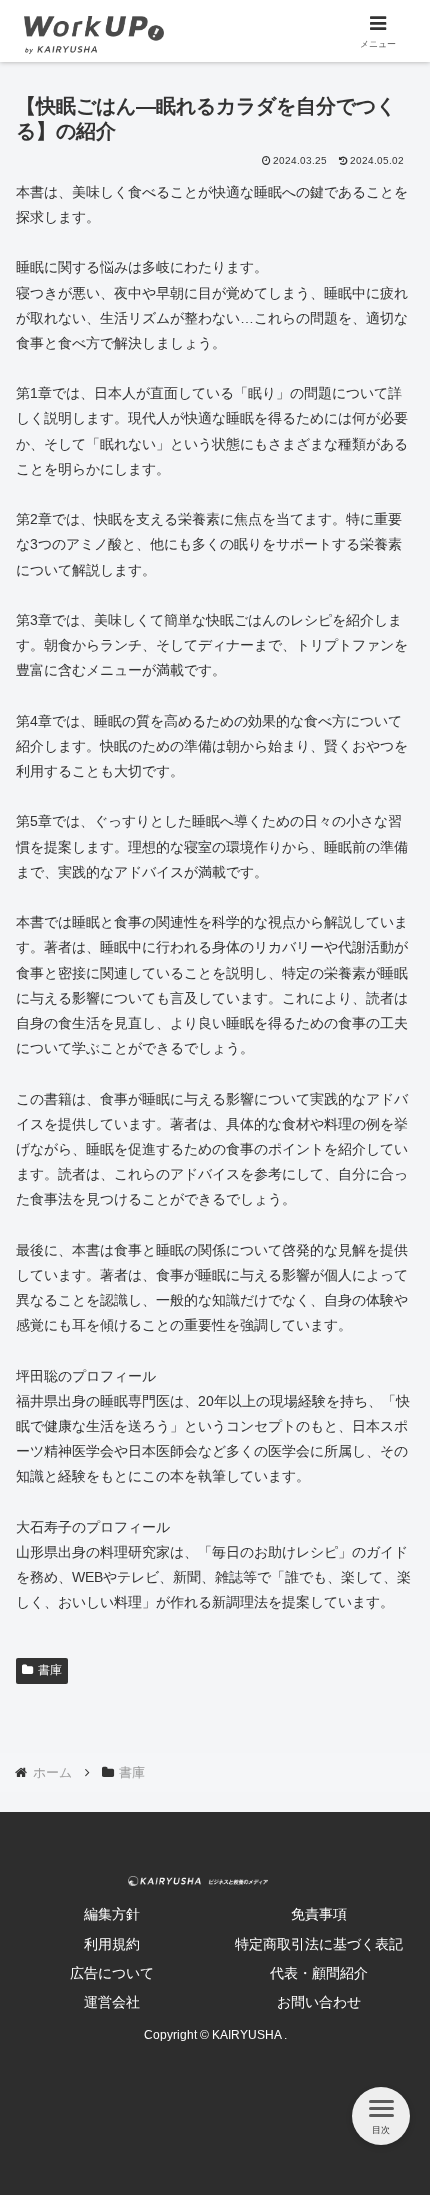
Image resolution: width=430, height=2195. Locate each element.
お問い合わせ (319, 2002)
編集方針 (112, 1914)
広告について (112, 1973)
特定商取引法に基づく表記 (319, 1944)
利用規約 (112, 1944)
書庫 (50, 1670)
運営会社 (112, 2002)
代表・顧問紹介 (319, 1973)
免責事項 (319, 1914)
